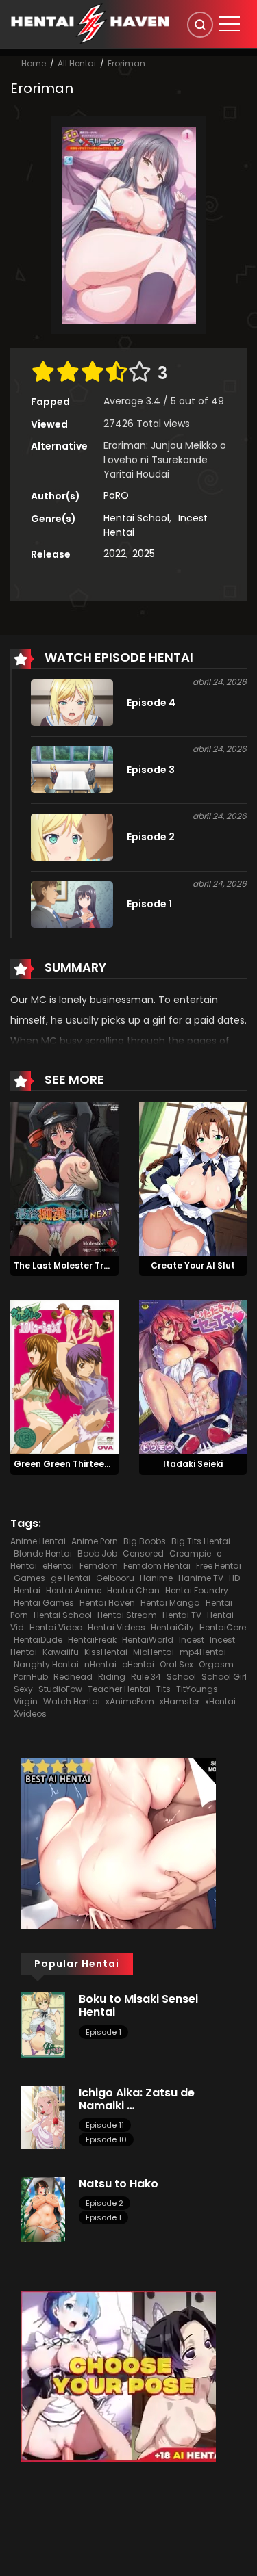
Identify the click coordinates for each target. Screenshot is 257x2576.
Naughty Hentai (46, 1664)
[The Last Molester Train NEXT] (64, 1178)
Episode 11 (105, 2125)
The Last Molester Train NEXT (77, 1265)
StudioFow (60, 1689)
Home (34, 63)
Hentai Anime (74, 1590)
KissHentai (106, 1652)
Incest (192, 1640)
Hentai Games (44, 1603)
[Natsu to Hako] (43, 2209)
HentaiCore (223, 1627)
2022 (115, 554)
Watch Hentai (72, 1701)
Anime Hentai (38, 1541)
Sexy (23, 1689)
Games (29, 1578)
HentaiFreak (92, 1640)
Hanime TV (201, 1578)
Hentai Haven (107, 1603)
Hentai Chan (133, 1590)
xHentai (220, 1701)
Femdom (99, 1566)
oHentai (138, 1664)
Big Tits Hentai (201, 1541)
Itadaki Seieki (193, 1464)
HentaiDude (38, 1640)
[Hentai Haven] (90, 23)
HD (234, 1578)
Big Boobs (145, 1541)
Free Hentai (219, 1566)
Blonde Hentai (43, 1553)
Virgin (26, 1701)
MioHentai (154, 1652)
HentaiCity (172, 1627)
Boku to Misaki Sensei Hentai (138, 2005)
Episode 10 (106, 2139)
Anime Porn (95, 1541)
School (181, 1677)
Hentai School (136, 518)
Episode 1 (103, 2032)
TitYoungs (197, 1689)
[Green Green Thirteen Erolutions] (64, 1377)
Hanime (156, 1578)
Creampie (190, 1553)
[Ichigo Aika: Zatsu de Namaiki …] (43, 2117)
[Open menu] (230, 24)
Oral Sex (176, 1664)
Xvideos (30, 1714)
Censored (143, 1553)
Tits (163, 1689)
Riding (112, 1677)
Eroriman (126, 63)
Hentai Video (56, 1627)
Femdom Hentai (157, 1566)
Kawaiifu (61, 1652)
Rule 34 (146, 1677)
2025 (144, 554)
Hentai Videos (117, 1627)
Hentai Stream (127, 1615)
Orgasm (216, 1664)
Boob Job (97, 1553)
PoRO (116, 495)
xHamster (180, 1701)
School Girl (224, 1677)
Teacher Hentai (119, 1689)
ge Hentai (71, 1578)
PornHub (31, 1677)
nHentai (100, 1664)
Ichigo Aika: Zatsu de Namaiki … (137, 2099)
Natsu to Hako (119, 2184)
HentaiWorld (148, 1640)
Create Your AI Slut (193, 1265)
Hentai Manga (170, 1603)
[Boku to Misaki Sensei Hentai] (43, 2025)
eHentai (58, 1566)
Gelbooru (115, 1578)
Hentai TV (182, 1615)
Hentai (27, 1590)
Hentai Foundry (197, 1590)
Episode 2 (105, 2203)
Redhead (73, 1677)
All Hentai (77, 63)
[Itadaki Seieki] (193, 1377)
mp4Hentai (203, 1652)
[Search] (200, 25)
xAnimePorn (130, 1701)
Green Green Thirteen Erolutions (85, 1464)
